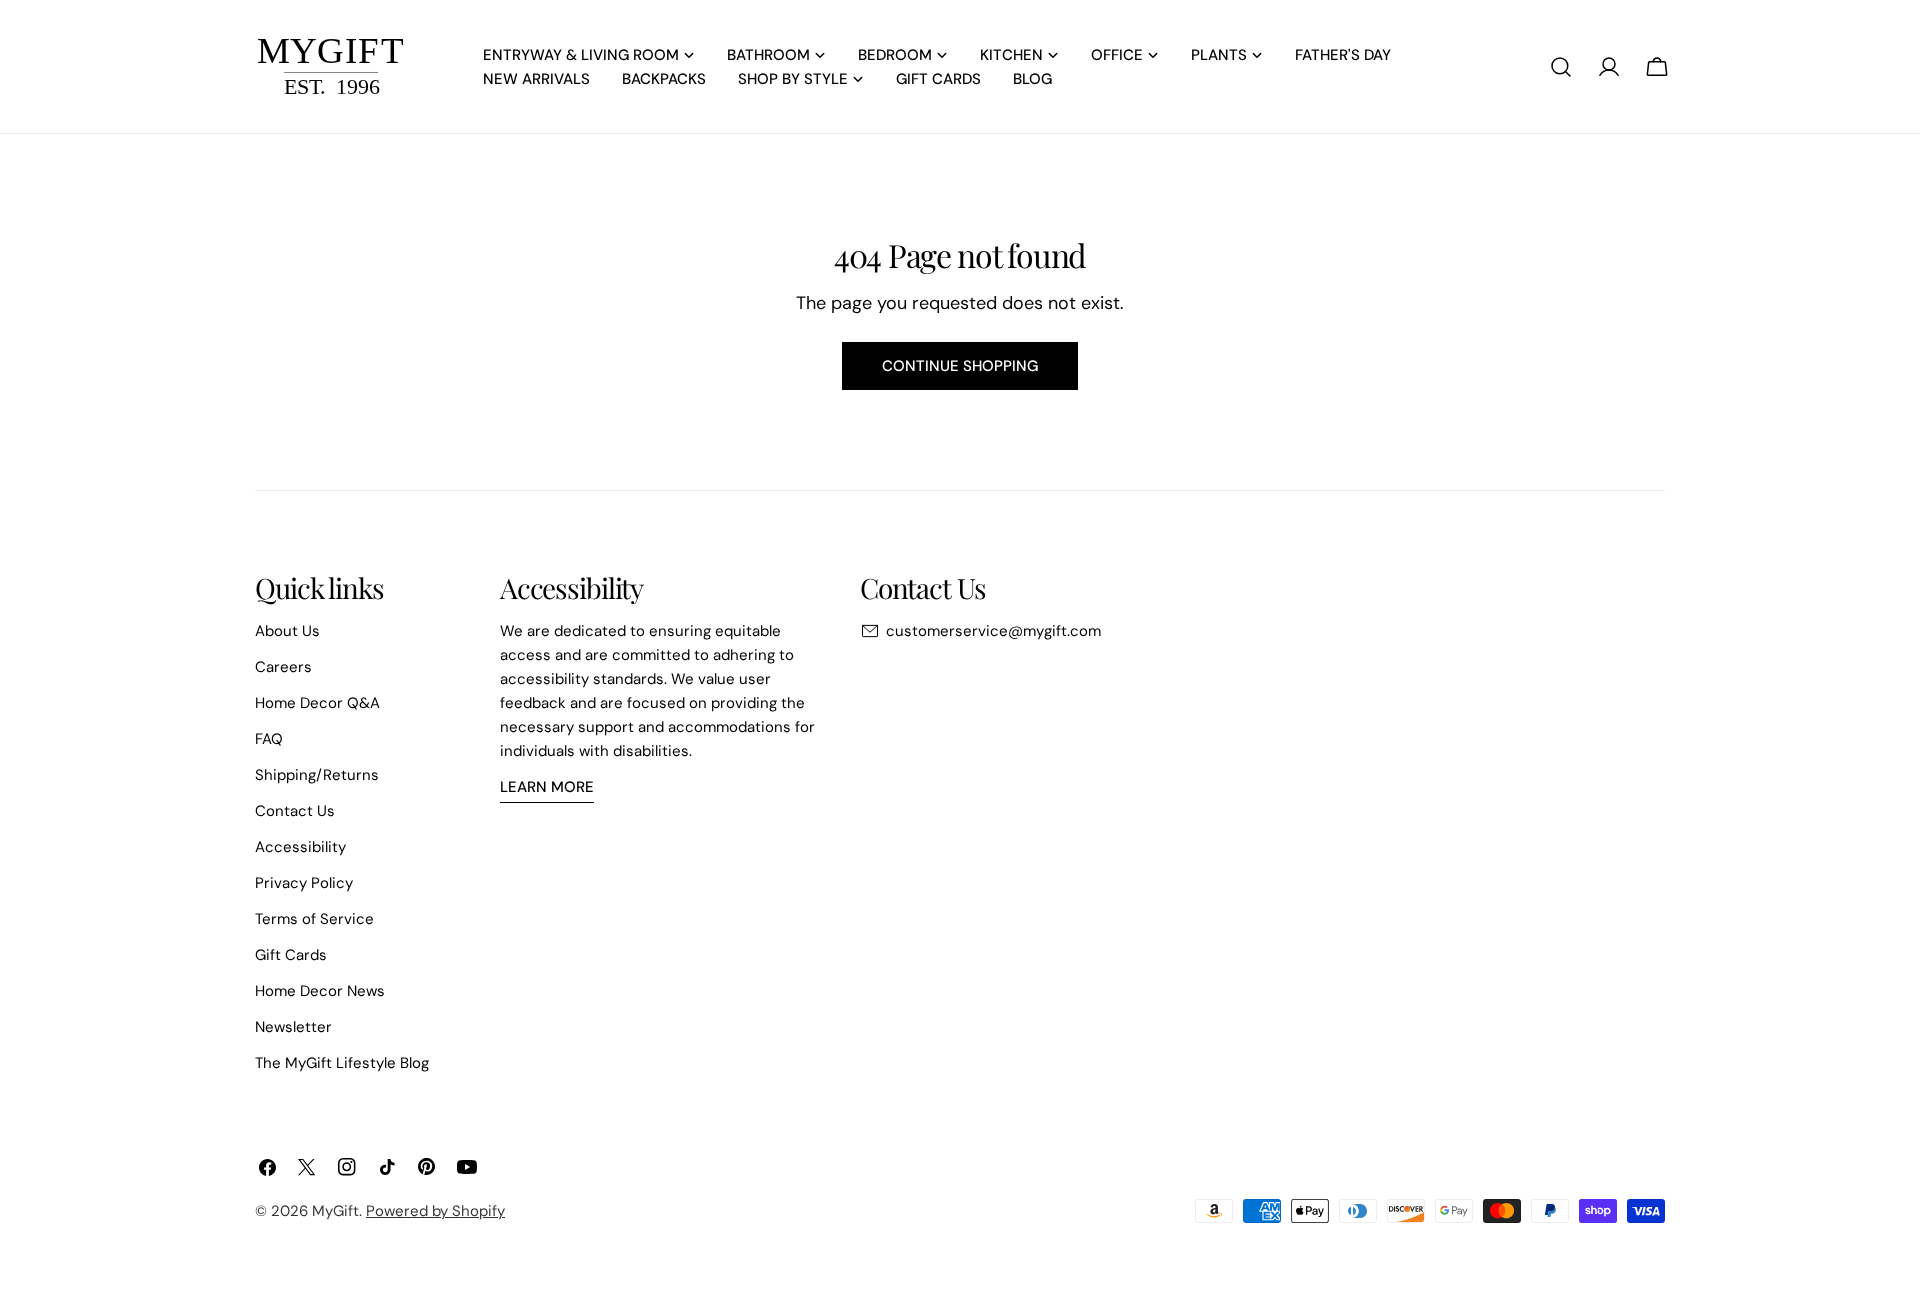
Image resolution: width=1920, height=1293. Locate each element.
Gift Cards (291, 955)
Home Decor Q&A (317, 703)
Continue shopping (960, 366)
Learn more (547, 787)
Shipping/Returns (317, 775)
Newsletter (293, 1027)
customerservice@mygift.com (993, 631)
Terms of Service (314, 919)
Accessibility (300, 847)
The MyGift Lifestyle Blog (342, 1063)
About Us (287, 631)
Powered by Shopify (435, 1211)
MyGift (335, 1211)
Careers (283, 667)
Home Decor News (320, 991)
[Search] (1561, 67)
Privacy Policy (304, 883)
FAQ (269, 739)
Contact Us (295, 811)
